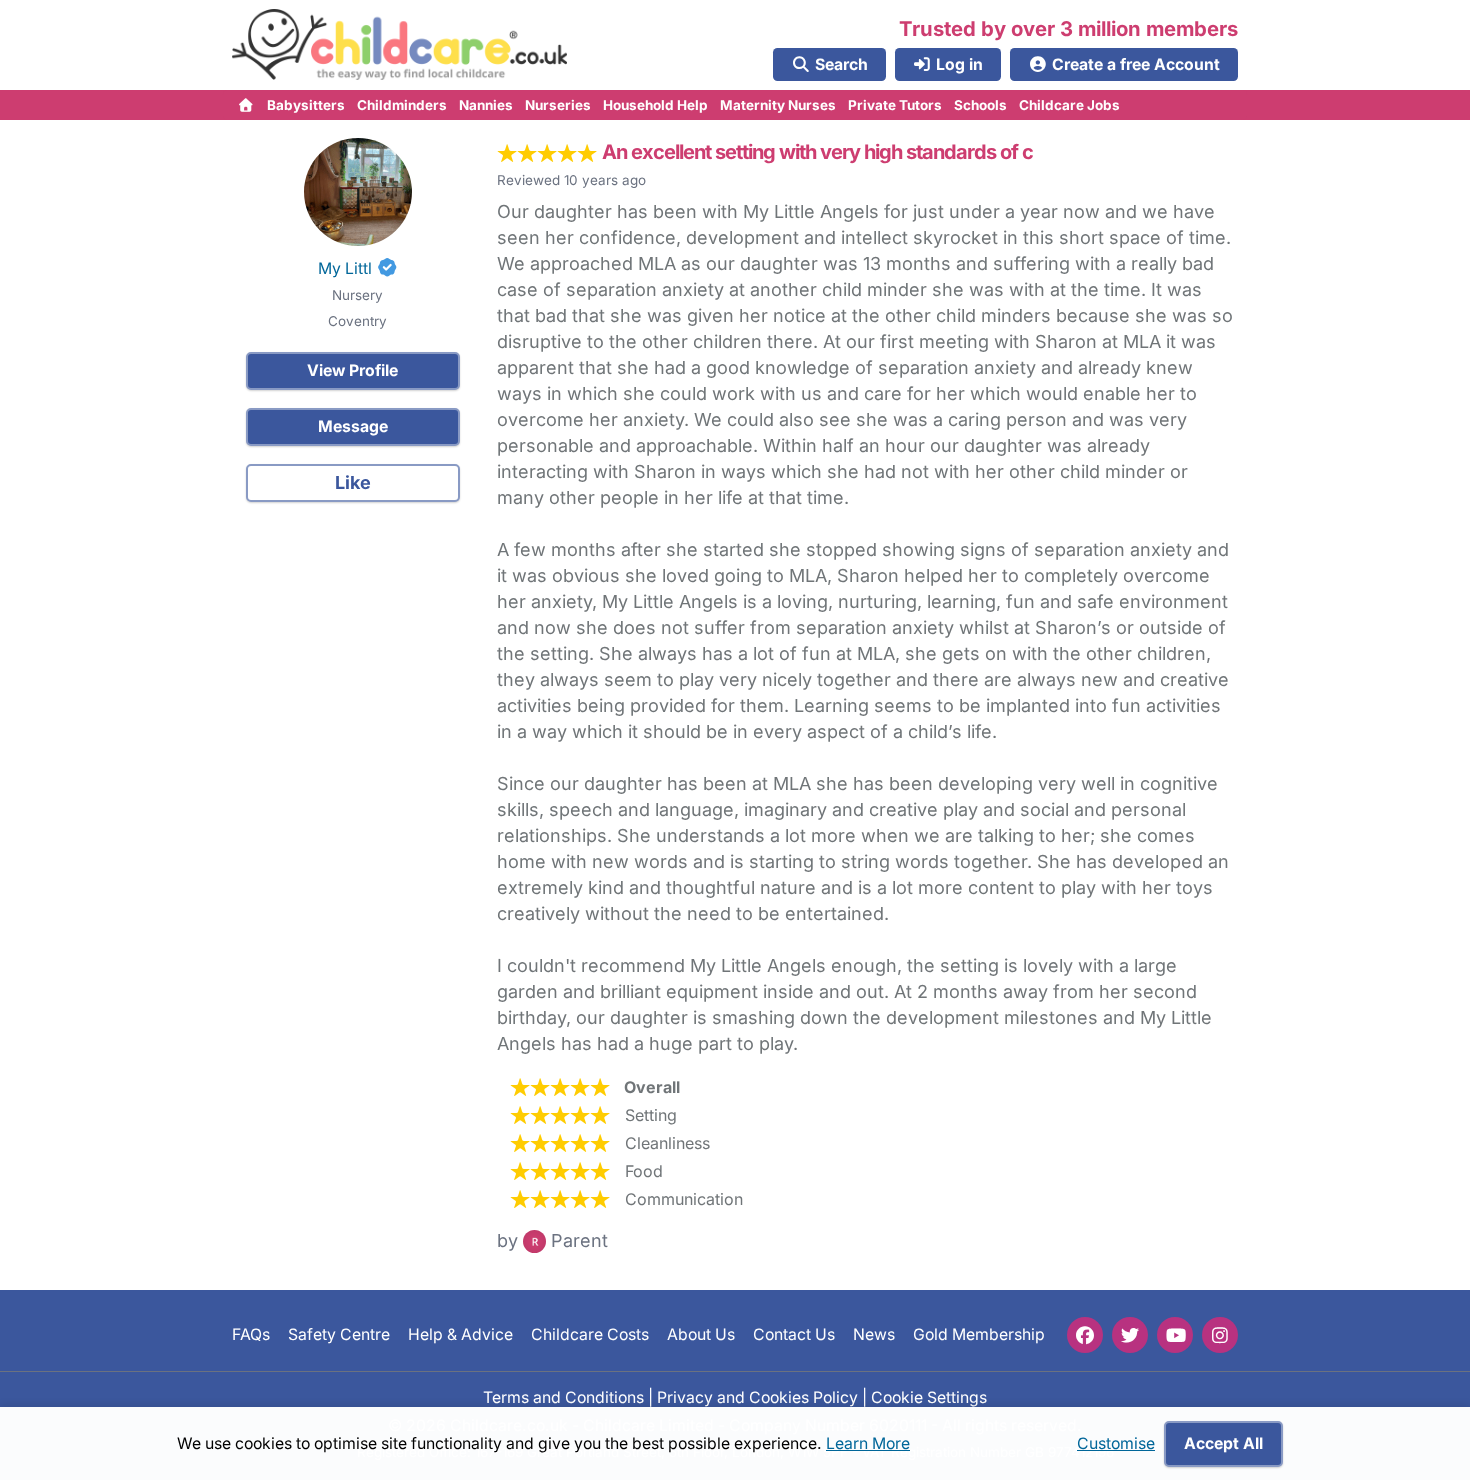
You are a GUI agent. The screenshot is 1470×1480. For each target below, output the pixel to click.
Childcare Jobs (1069, 105)
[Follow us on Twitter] (1130, 1335)
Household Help (655, 105)
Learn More (868, 1443)
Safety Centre (339, 1334)
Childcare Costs (590, 1334)
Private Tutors (895, 105)
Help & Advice (460, 1334)
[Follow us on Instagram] (1220, 1335)
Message (353, 426)
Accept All (1223, 1443)
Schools (980, 105)
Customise (1116, 1443)
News (874, 1334)
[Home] (246, 105)
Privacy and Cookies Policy (757, 1396)
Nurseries (558, 105)
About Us (701, 1334)
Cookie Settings (929, 1396)
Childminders (402, 105)
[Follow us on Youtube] (1175, 1335)
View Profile (352, 370)
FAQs (251, 1334)
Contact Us (794, 1334)
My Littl (345, 268)
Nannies (486, 105)
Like (353, 482)
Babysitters (306, 105)
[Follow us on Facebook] (1085, 1335)
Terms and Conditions (563, 1396)
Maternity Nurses (778, 105)
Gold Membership (979, 1334)
